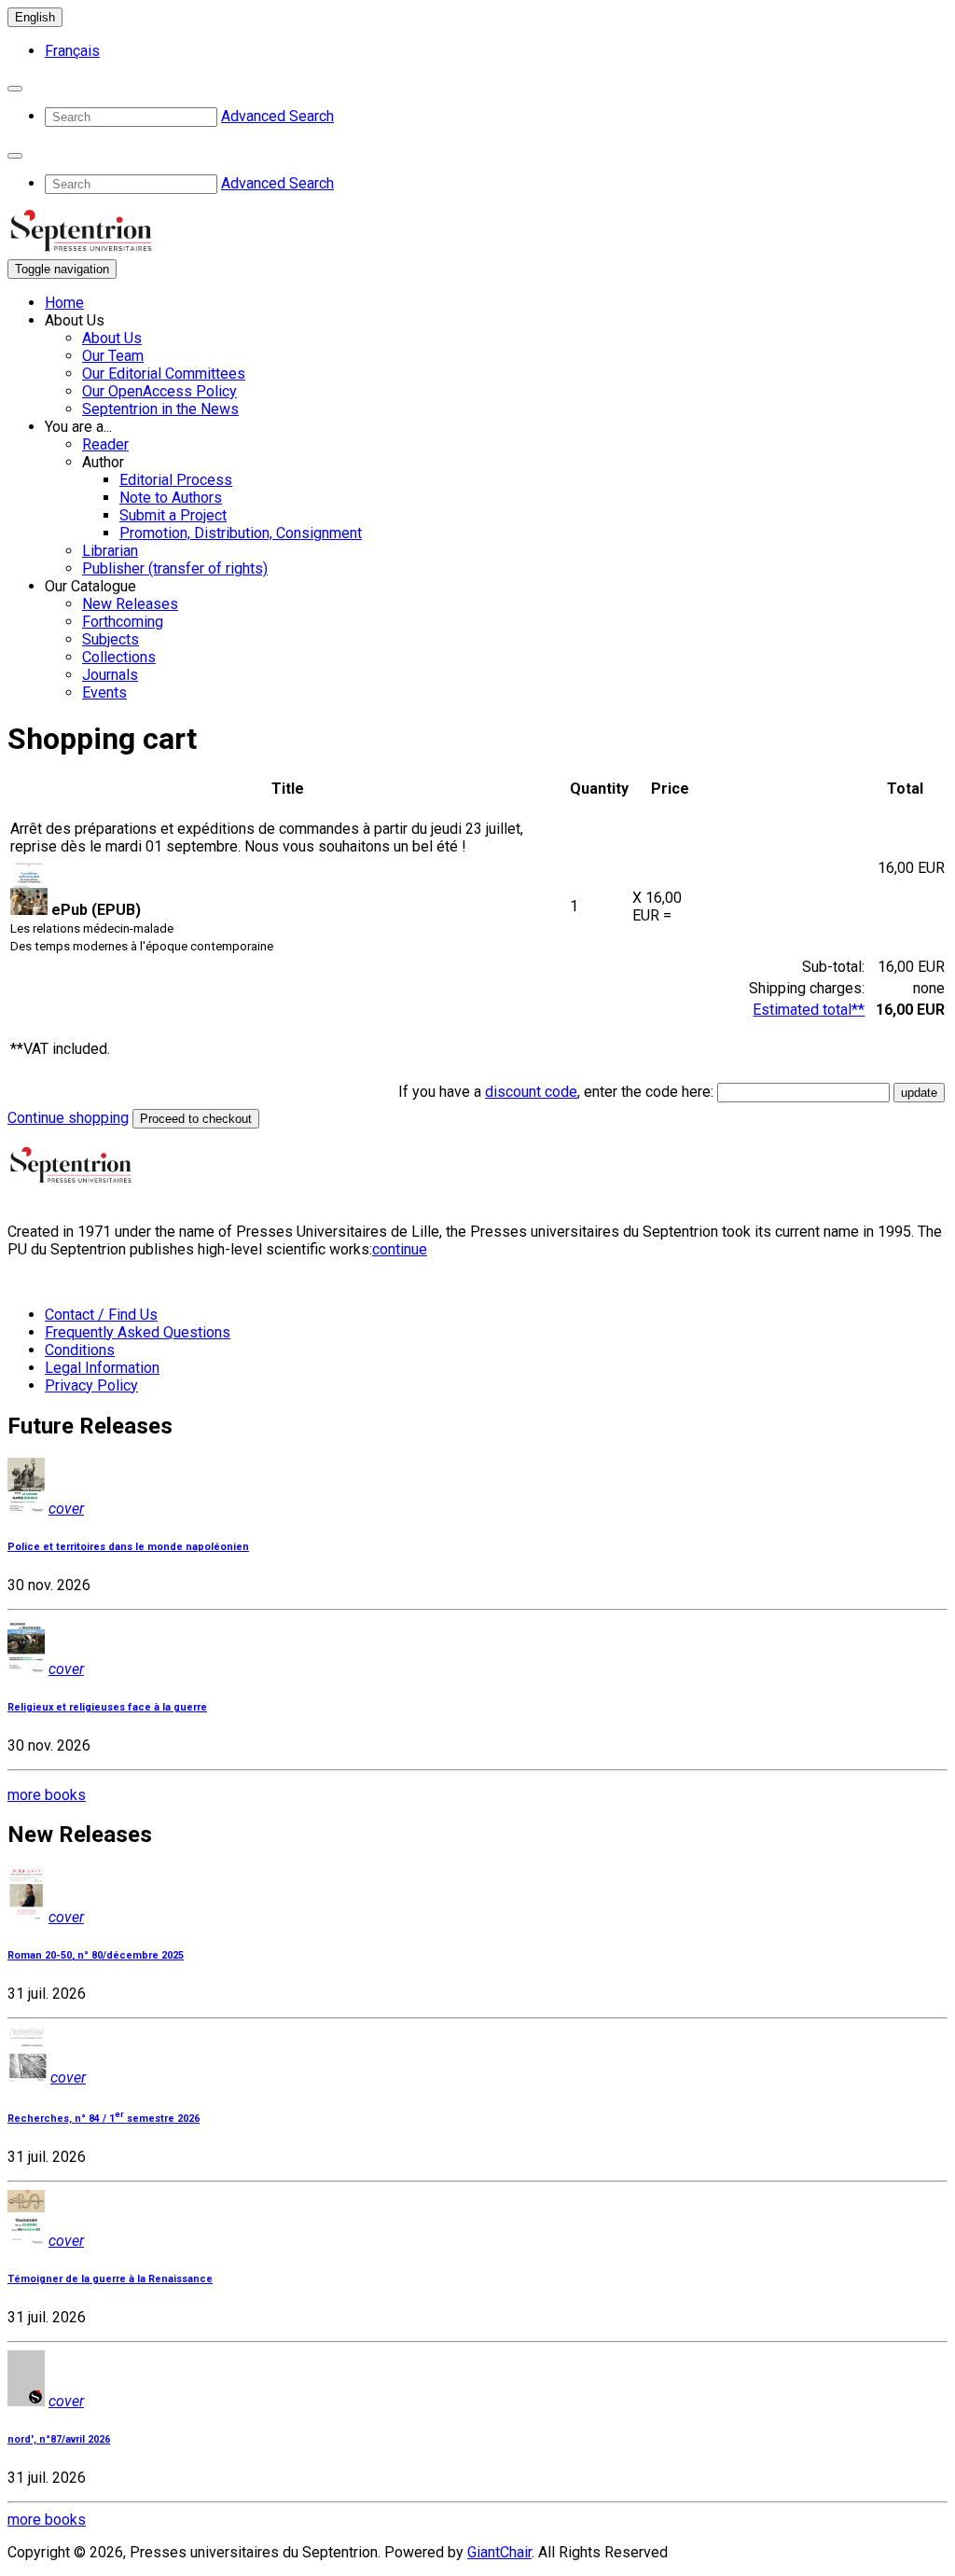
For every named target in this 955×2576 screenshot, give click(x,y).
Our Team (113, 356)
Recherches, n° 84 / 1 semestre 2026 (104, 2119)
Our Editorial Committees (164, 374)
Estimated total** (809, 1010)
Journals (110, 675)
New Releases (130, 604)
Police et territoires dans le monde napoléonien (128, 1547)
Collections (119, 657)
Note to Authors (171, 498)
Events (104, 692)
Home (64, 303)
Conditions (80, 1350)
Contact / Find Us (101, 1315)
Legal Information (102, 1368)
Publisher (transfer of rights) (175, 568)
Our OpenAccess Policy (159, 391)
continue (400, 1249)
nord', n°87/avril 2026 (59, 2439)
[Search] (15, 89)
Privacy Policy (91, 1385)
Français (72, 51)
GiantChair (499, 2552)
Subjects (111, 639)
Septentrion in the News (160, 409)
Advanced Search (277, 116)
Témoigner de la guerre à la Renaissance (110, 2279)
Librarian (110, 551)
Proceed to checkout (196, 1119)
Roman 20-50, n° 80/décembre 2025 (96, 1955)
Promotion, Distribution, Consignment (241, 533)
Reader (105, 444)
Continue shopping (68, 1118)
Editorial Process (176, 480)
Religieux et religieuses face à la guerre (107, 1707)
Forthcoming (123, 622)
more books (47, 1795)
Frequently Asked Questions (138, 1332)
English (35, 17)
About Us (112, 338)
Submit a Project (173, 515)
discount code (531, 1092)
